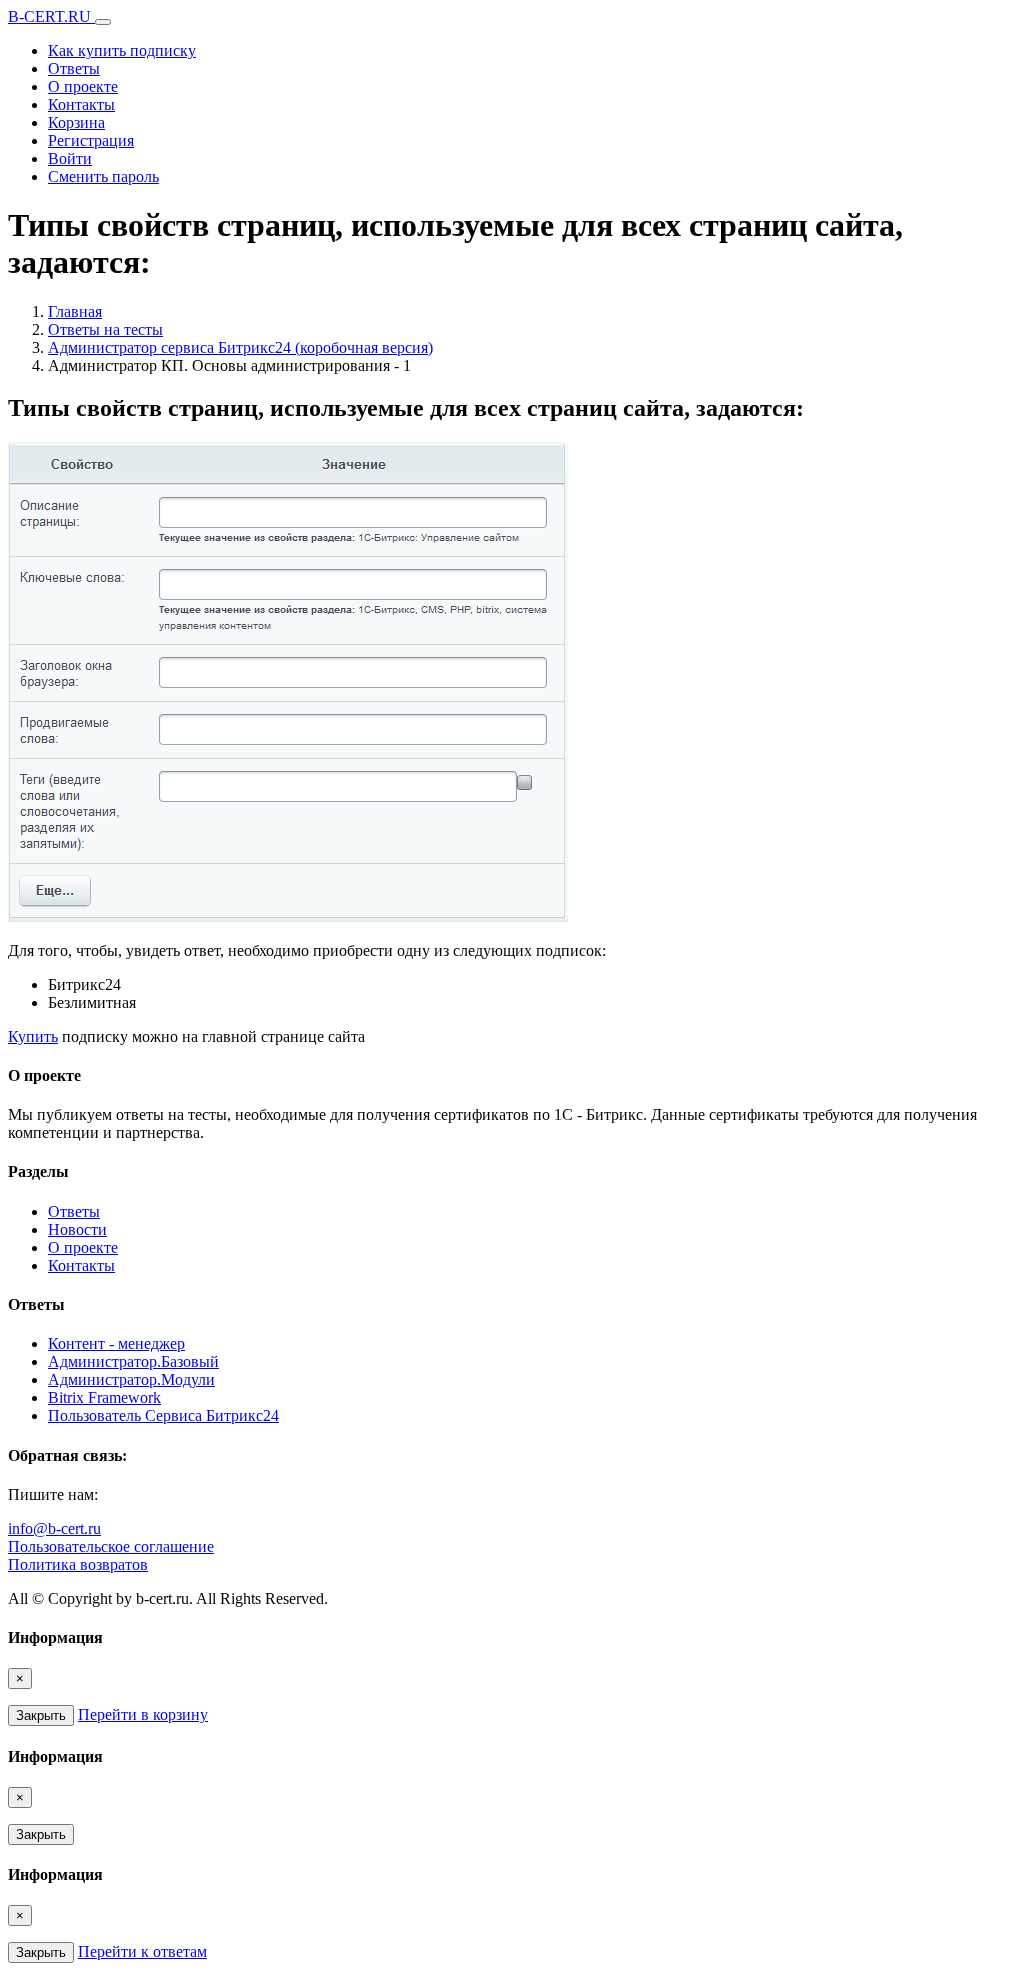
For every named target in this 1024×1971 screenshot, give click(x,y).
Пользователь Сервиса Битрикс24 (163, 1415)
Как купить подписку (122, 50)
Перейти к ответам (142, 1951)
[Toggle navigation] (103, 22)
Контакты (81, 104)
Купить (33, 1036)
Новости (77, 1229)
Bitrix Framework (104, 1397)
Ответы (74, 68)
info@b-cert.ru (54, 1528)
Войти (70, 158)
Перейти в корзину (143, 1714)
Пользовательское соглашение (111, 1546)
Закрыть (41, 1715)
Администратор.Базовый (133, 1361)
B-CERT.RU (51, 16)
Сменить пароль (103, 176)
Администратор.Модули (131, 1379)
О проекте (83, 86)
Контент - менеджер (116, 1343)
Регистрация (91, 140)
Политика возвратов (78, 1564)
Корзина (76, 122)
